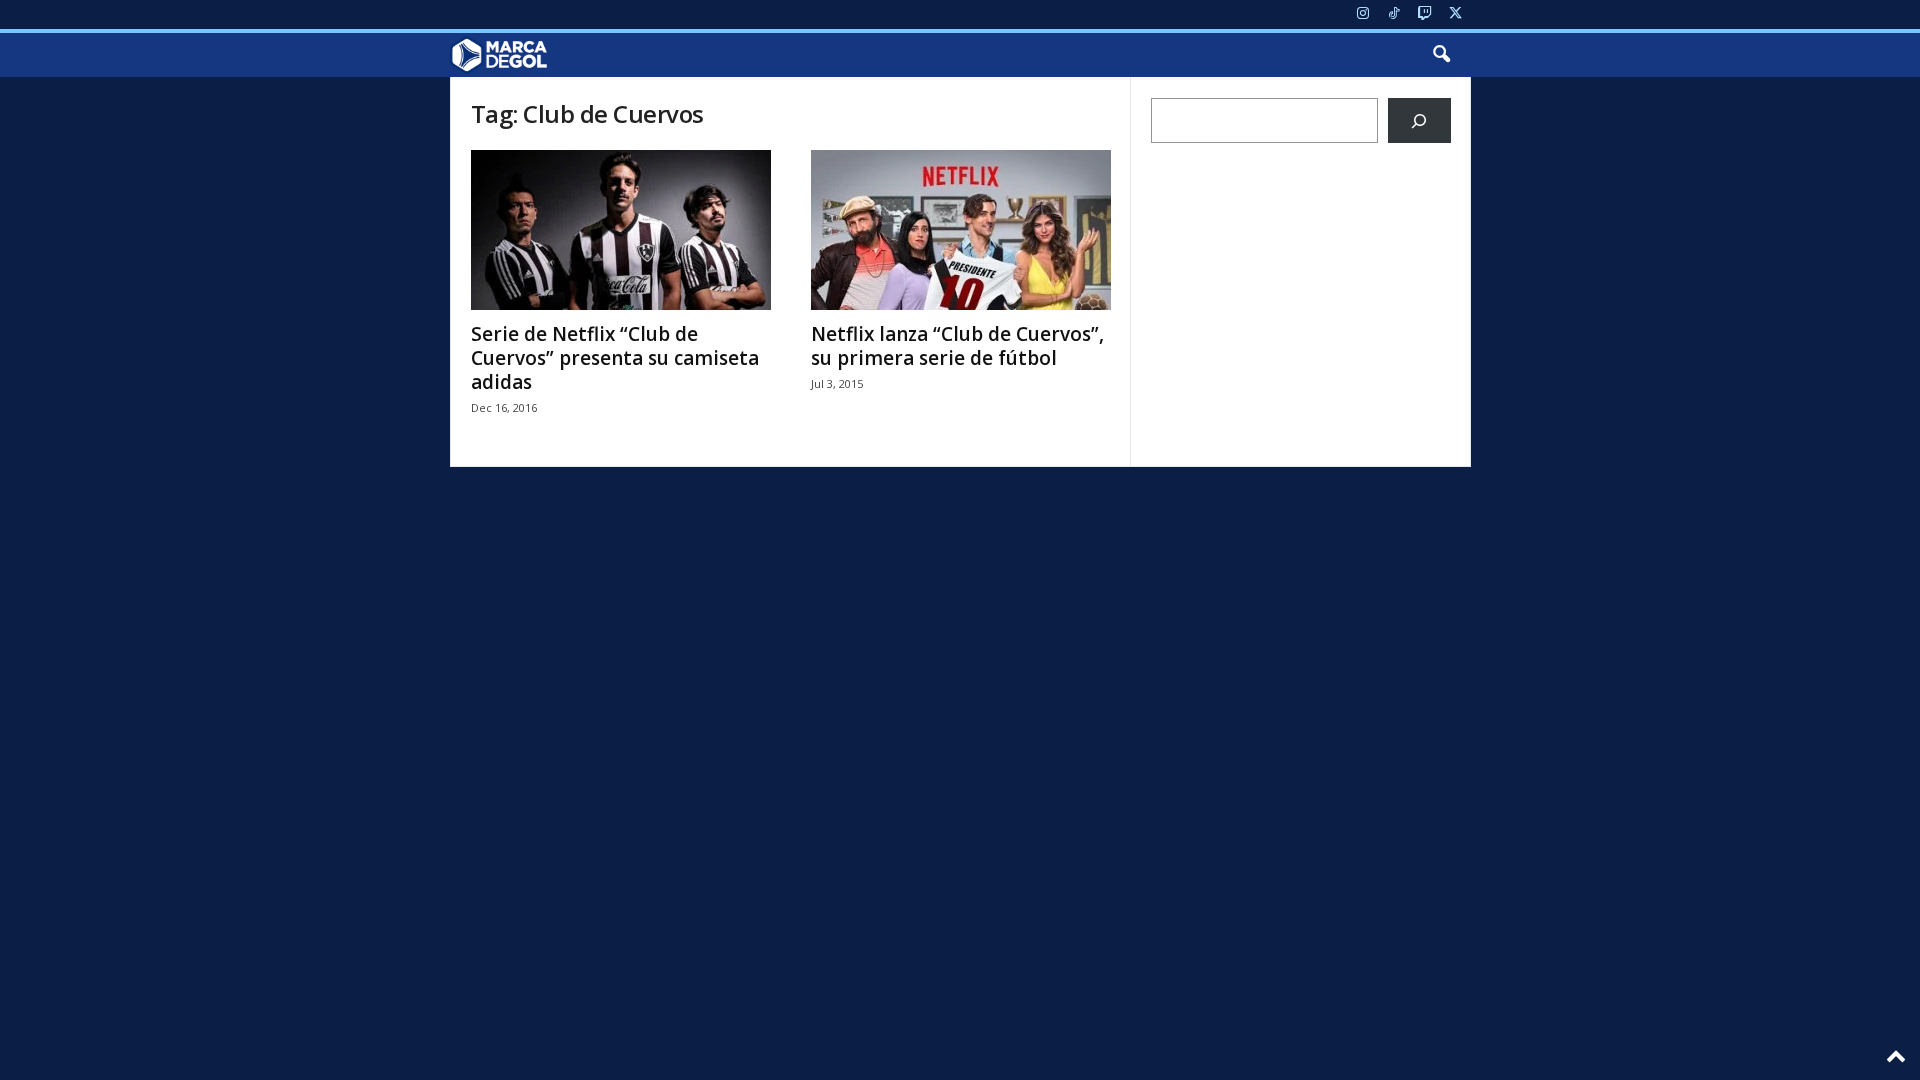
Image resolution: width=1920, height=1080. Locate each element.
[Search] (1419, 120)
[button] (1441, 55)
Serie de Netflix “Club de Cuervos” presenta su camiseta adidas (615, 358)
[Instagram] (1363, 14)
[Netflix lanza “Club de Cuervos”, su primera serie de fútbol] (961, 230)
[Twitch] (1425, 14)
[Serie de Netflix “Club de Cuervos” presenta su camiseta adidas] (621, 230)
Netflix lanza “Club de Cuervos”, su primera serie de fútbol (957, 346)
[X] (1456, 14)
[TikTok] (1394, 14)
